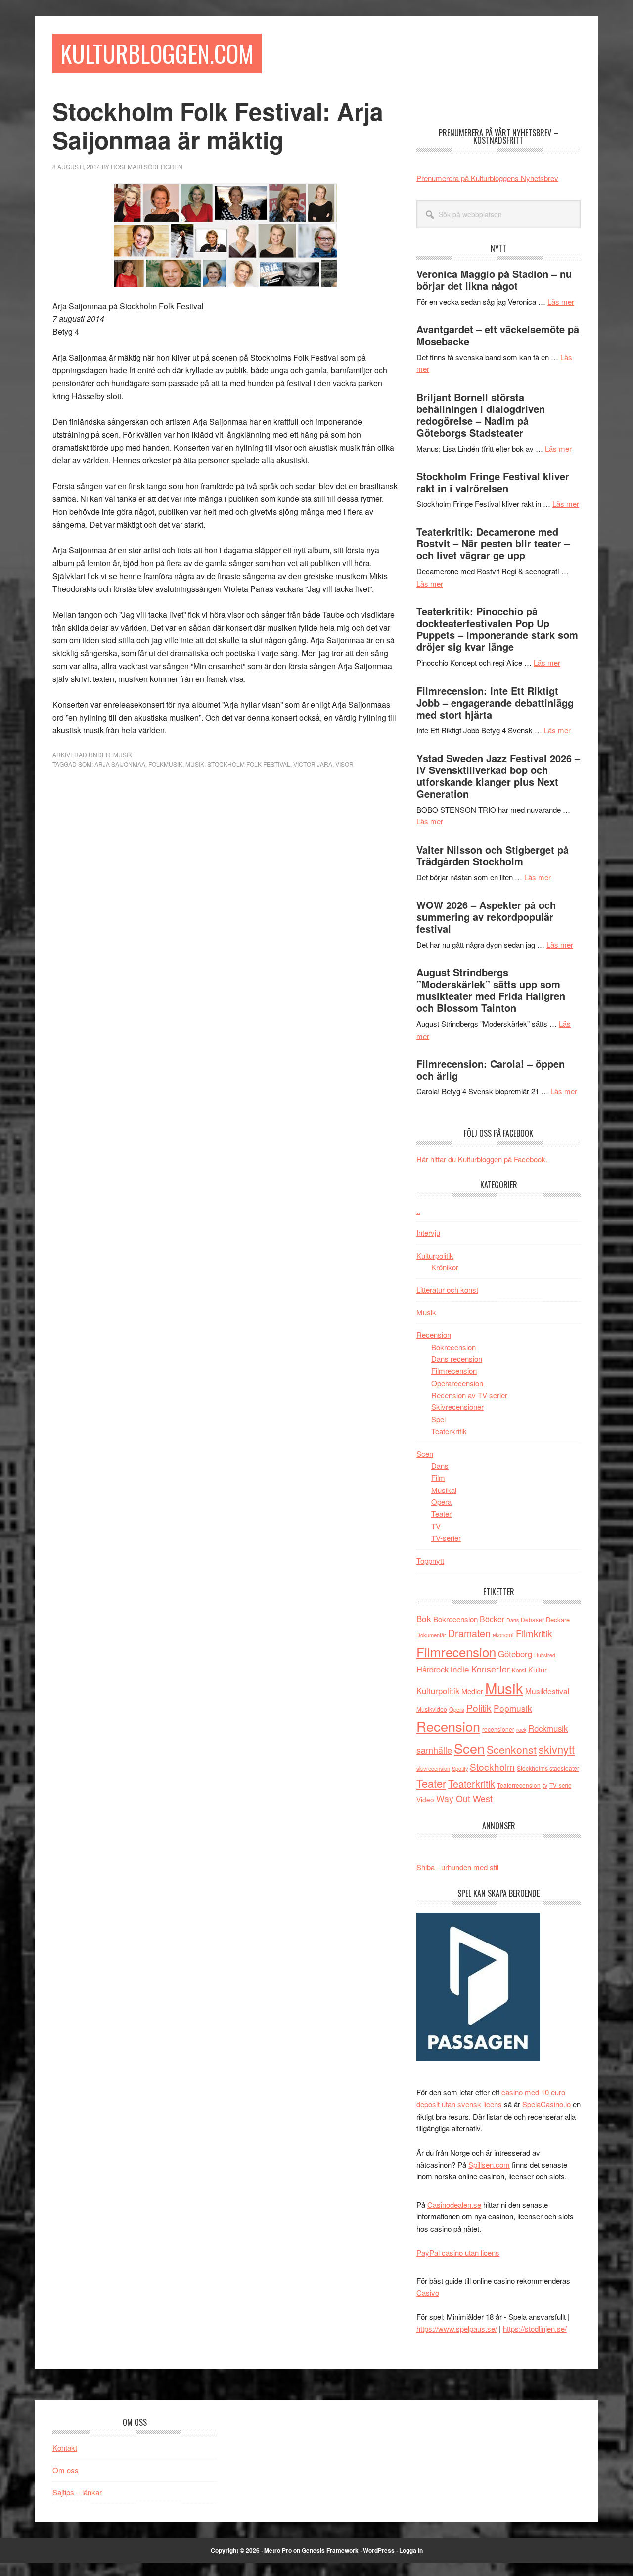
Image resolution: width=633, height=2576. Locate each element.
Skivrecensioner (457, 1407)
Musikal (444, 1490)
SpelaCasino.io (546, 2104)
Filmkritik (534, 1633)
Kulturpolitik (435, 1255)
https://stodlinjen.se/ (535, 2328)
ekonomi (503, 1635)
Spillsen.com (489, 2164)
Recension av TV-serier (469, 1395)
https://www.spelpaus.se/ (457, 2328)
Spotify (460, 1768)
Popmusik (513, 1708)
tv (545, 1785)
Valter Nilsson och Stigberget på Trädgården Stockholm (493, 855)
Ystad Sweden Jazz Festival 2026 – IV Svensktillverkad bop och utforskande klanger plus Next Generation (498, 776)
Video (425, 1799)
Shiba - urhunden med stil (457, 1867)
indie (460, 1669)
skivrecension (433, 1768)
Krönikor (445, 1267)
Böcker (492, 1619)
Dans (440, 1466)
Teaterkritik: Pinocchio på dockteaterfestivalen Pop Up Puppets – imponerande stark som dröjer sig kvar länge (497, 629)
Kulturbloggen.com (157, 53)
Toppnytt (430, 1560)
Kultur (538, 1669)
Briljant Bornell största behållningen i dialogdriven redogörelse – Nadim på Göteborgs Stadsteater (481, 415)
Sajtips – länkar (77, 2492)
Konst (519, 1670)
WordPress (379, 2550)
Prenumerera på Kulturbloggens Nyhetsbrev (487, 178)
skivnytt (557, 1749)
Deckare (558, 1619)
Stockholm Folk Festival (249, 764)
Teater (441, 1514)
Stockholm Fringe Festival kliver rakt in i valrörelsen (493, 482)
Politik (479, 1707)
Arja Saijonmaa (120, 764)
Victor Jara (313, 764)
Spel (438, 1419)
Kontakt (65, 2448)
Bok (424, 1618)
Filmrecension (454, 1371)
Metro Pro (278, 2550)
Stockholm (492, 1767)
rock (521, 1729)
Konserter (491, 1669)
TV (436, 1526)
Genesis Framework (330, 2550)
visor (344, 764)
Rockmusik (548, 1728)
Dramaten (469, 1633)
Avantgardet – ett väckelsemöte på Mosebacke (498, 335)
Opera (441, 1502)
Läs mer (561, 301)
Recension (434, 1334)
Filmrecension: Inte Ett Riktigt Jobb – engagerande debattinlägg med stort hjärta (495, 702)
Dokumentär (431, 1635)
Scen (425, 1454)
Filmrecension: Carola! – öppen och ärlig (491, 1069)
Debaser (532, 1619)
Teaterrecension (519, 1785)
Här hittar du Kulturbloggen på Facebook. (482, 1159)
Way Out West (464, 1798)
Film (438, 1477)
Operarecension (457, 1383)
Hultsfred (545, 1655)
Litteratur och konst (447, 1289)
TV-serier (446, 1538)
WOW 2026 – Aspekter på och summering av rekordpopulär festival (486, 917)
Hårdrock (432, 1669)
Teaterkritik (449, 1431)
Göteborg (515, 1654)
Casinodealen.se (454, 2204)
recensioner (498, 1729)
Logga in (411, 2550)
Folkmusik (165, 764)
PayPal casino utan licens (458, 2252)
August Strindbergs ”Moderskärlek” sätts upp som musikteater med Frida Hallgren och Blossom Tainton (491, 990)
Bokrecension (453, 1347)
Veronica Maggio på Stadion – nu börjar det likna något (494, 280)
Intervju (428, 1233)
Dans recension (457, 1359)
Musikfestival (547, 1691)
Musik (123, 754)
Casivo (428, 2292)
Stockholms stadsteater (548, 1768)
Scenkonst (512, 1749)
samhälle (434, 1750)
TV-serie (560, 1785)
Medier (472, 1691)
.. (418, 1210)
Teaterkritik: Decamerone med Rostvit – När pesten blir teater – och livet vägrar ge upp (493, 543)
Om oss (66, 2470)
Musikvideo (432, 1709)
